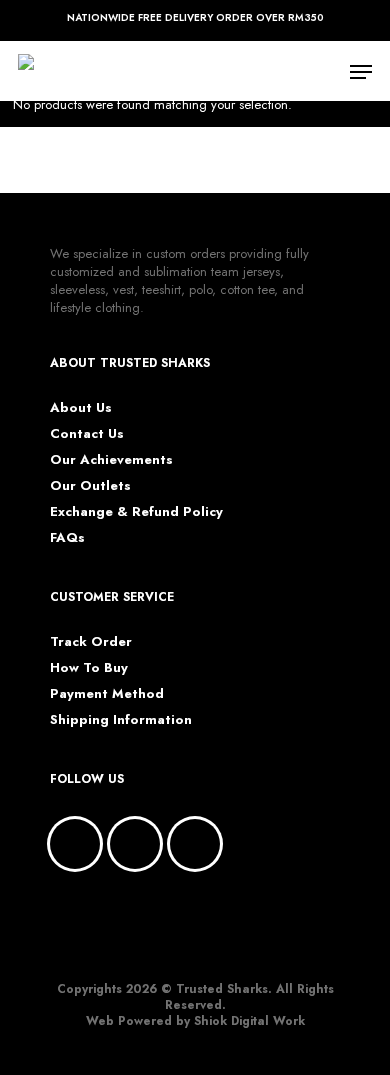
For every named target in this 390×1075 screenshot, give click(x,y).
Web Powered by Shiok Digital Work (195, 1021)
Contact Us (87, 434)
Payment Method (107, 694)
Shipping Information (121, 720)
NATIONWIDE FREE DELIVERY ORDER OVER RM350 (195, 17)
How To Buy (89, 668)
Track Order (91, 642)
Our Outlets (90, 486)
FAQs (67, 538)
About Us (81, 408)
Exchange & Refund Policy (136, 512)
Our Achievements (111, 460)
